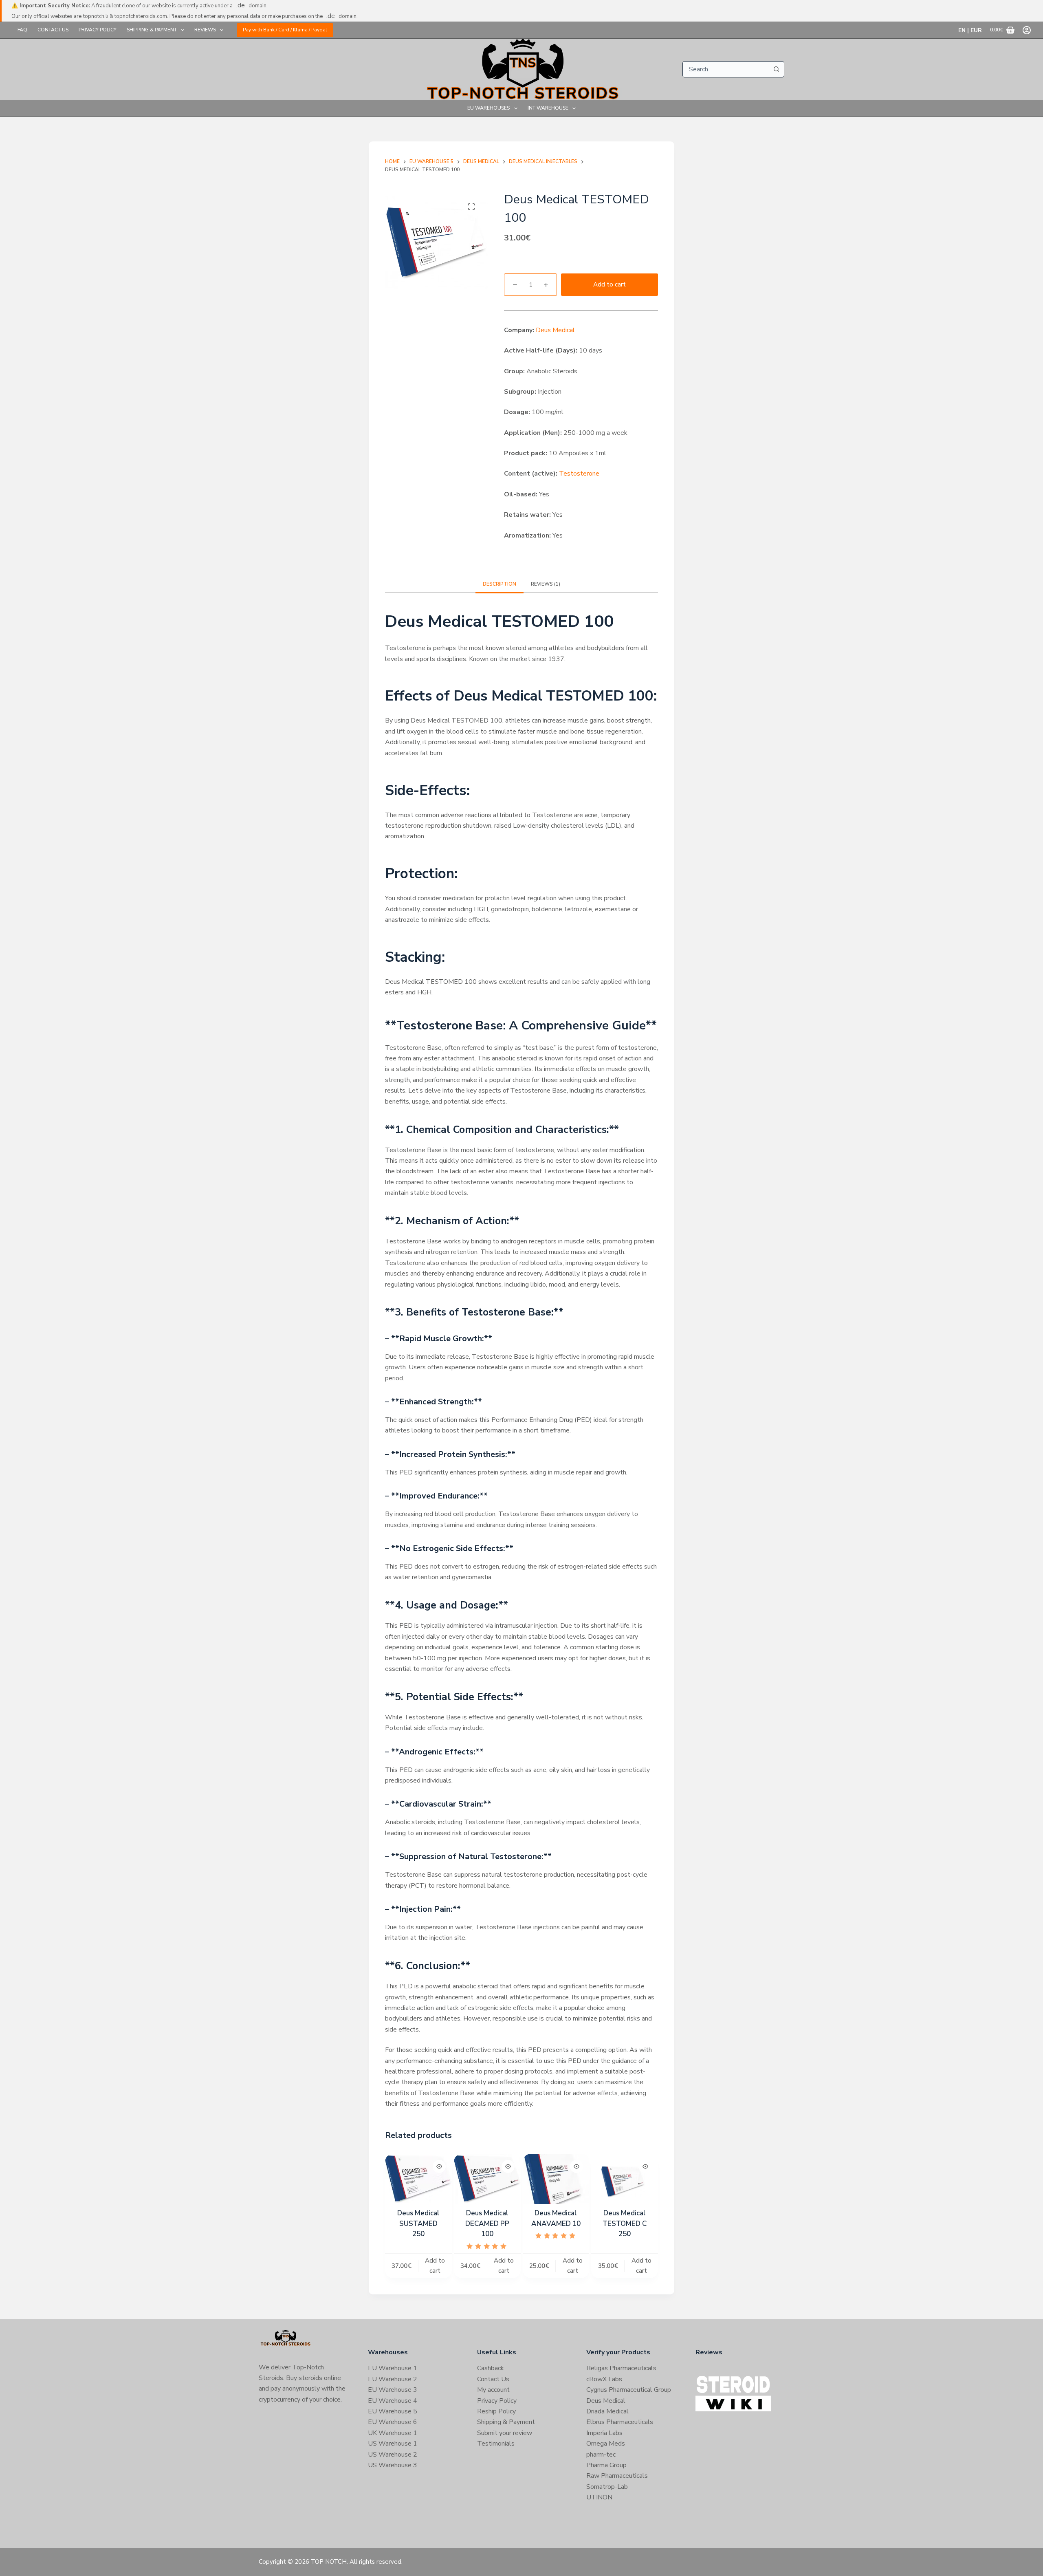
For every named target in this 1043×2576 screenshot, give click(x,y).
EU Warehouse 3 (393, 2390)
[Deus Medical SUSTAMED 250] (418, 2179)
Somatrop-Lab (607, 2487)
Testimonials (496, 2444)
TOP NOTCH (329, 2562)
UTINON (599, 2497)
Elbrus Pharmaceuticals (620, 2422)
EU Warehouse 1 (393, 2368)
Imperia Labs (604, 2433)
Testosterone (579, 474)
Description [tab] (499, 584)
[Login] (1027, 30)
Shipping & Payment (152, 30)
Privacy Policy (98, 30)
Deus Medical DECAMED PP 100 (487, 2223)
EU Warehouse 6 (393, 2422)
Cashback (491, 2368)
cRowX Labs (604, 2379)
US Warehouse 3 (393, 2465)
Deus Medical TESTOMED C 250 (625, 2223)
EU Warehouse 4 (393, 2401)
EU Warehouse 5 (393, 2411)
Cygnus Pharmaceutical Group (629, 2390)
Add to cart (610, 284)
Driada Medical (607, 2411)
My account (493, 2390)
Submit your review (505, 2433)
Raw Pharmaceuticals (617, 2476)
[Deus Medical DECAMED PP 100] (487, 2179)
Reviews (205, 30)
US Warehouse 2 (393, 2455)
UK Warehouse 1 (393, 2433)
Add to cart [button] (435, 2266)
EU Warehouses (488, 108)
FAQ (22, 30)
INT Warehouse (548, 108)
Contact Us (53, 30)
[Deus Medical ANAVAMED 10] (556, 2179)
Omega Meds (606, 2444)
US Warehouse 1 (393, 2444)
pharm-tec (601, 2455)
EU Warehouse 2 (393, 2379)
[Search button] (776, 69)
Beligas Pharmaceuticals (621, 2368)
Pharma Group (606, 2465)
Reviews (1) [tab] (546, 584)
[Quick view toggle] (439, 2166)
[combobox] (726, 69)
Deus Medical (555, 330)
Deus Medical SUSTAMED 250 (418, 2223)
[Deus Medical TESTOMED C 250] (625, 2179)
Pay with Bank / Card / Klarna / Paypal (285, 30)
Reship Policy (496, 2411)
